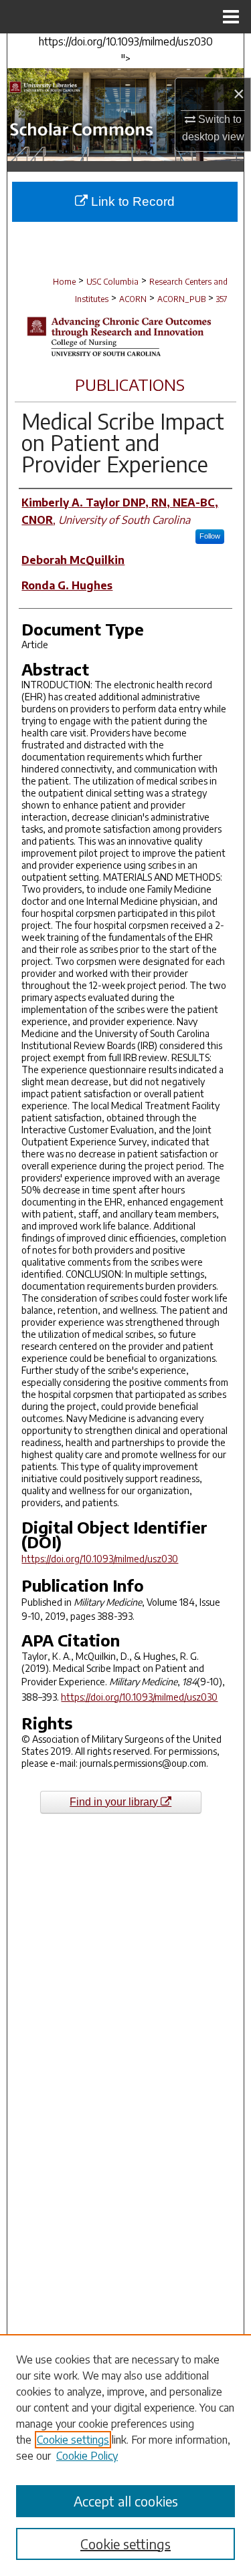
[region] (125, 2455)
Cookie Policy (87, 2456)
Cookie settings (73, 2440)
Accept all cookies (126, 2501)
